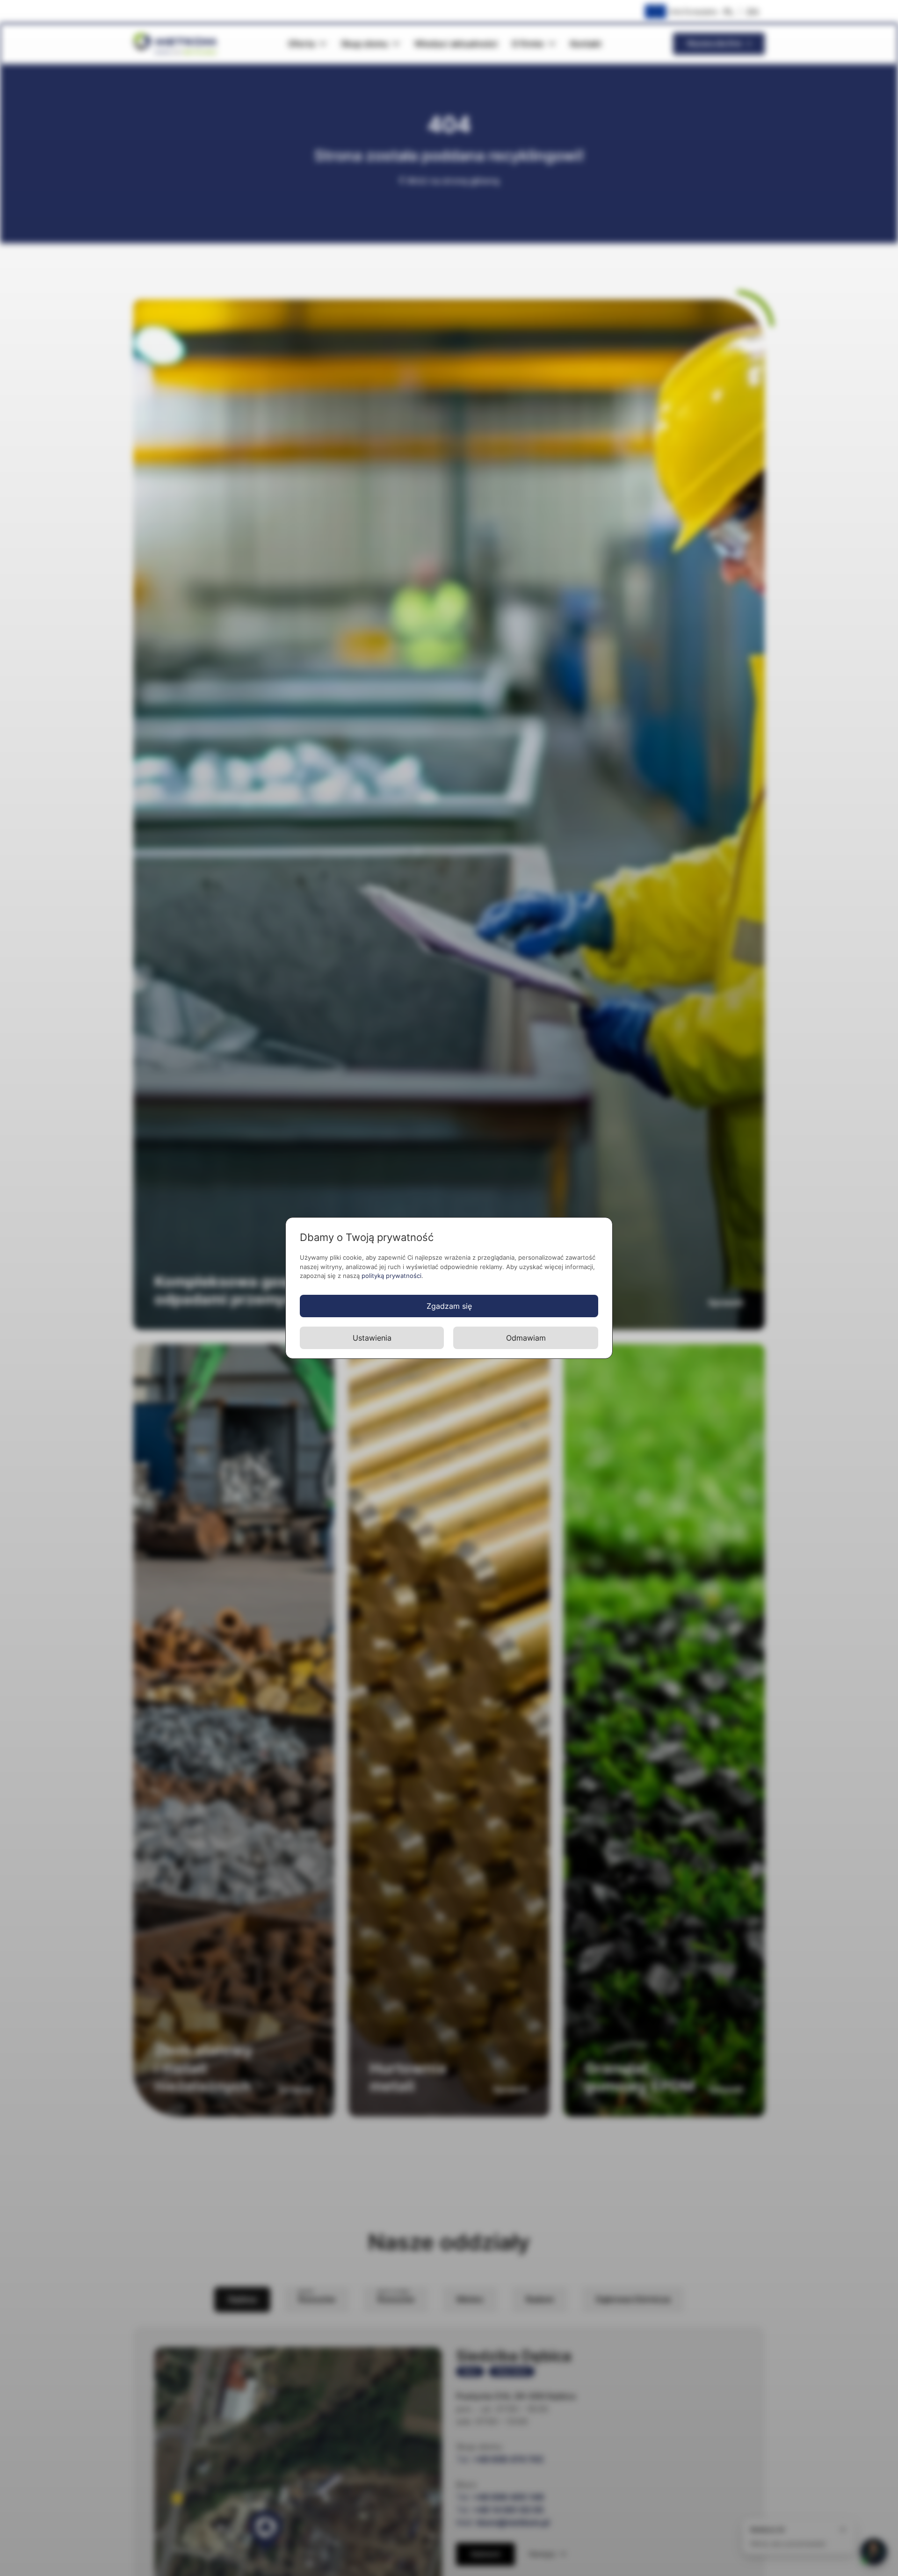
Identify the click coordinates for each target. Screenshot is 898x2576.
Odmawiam (526, 1338)
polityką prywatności (391, 1276)
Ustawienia (372, 1338)
